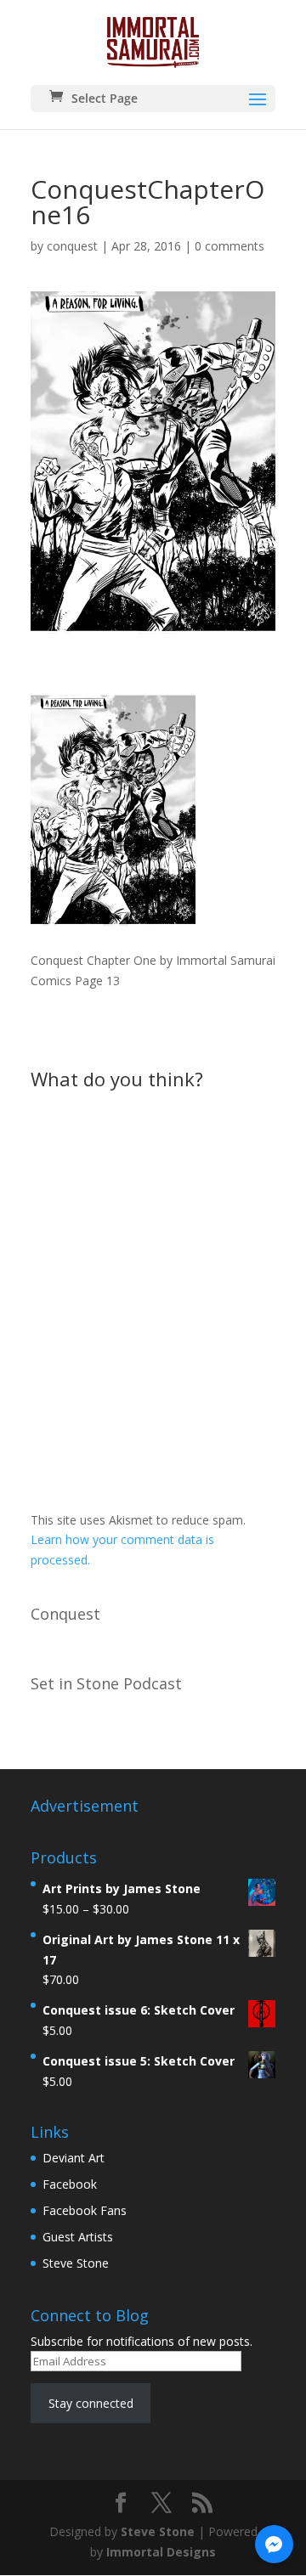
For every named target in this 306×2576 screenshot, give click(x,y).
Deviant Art (74, 2158)
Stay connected (91, 2403)
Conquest (65, 1614)
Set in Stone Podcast (106, 1683)
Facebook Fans (85, 2210)
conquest (72, 246)
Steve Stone (76, 2263)
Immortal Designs (161, 2552)
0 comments (229, 246)
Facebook (70, 2184)
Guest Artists (78, 2237)
